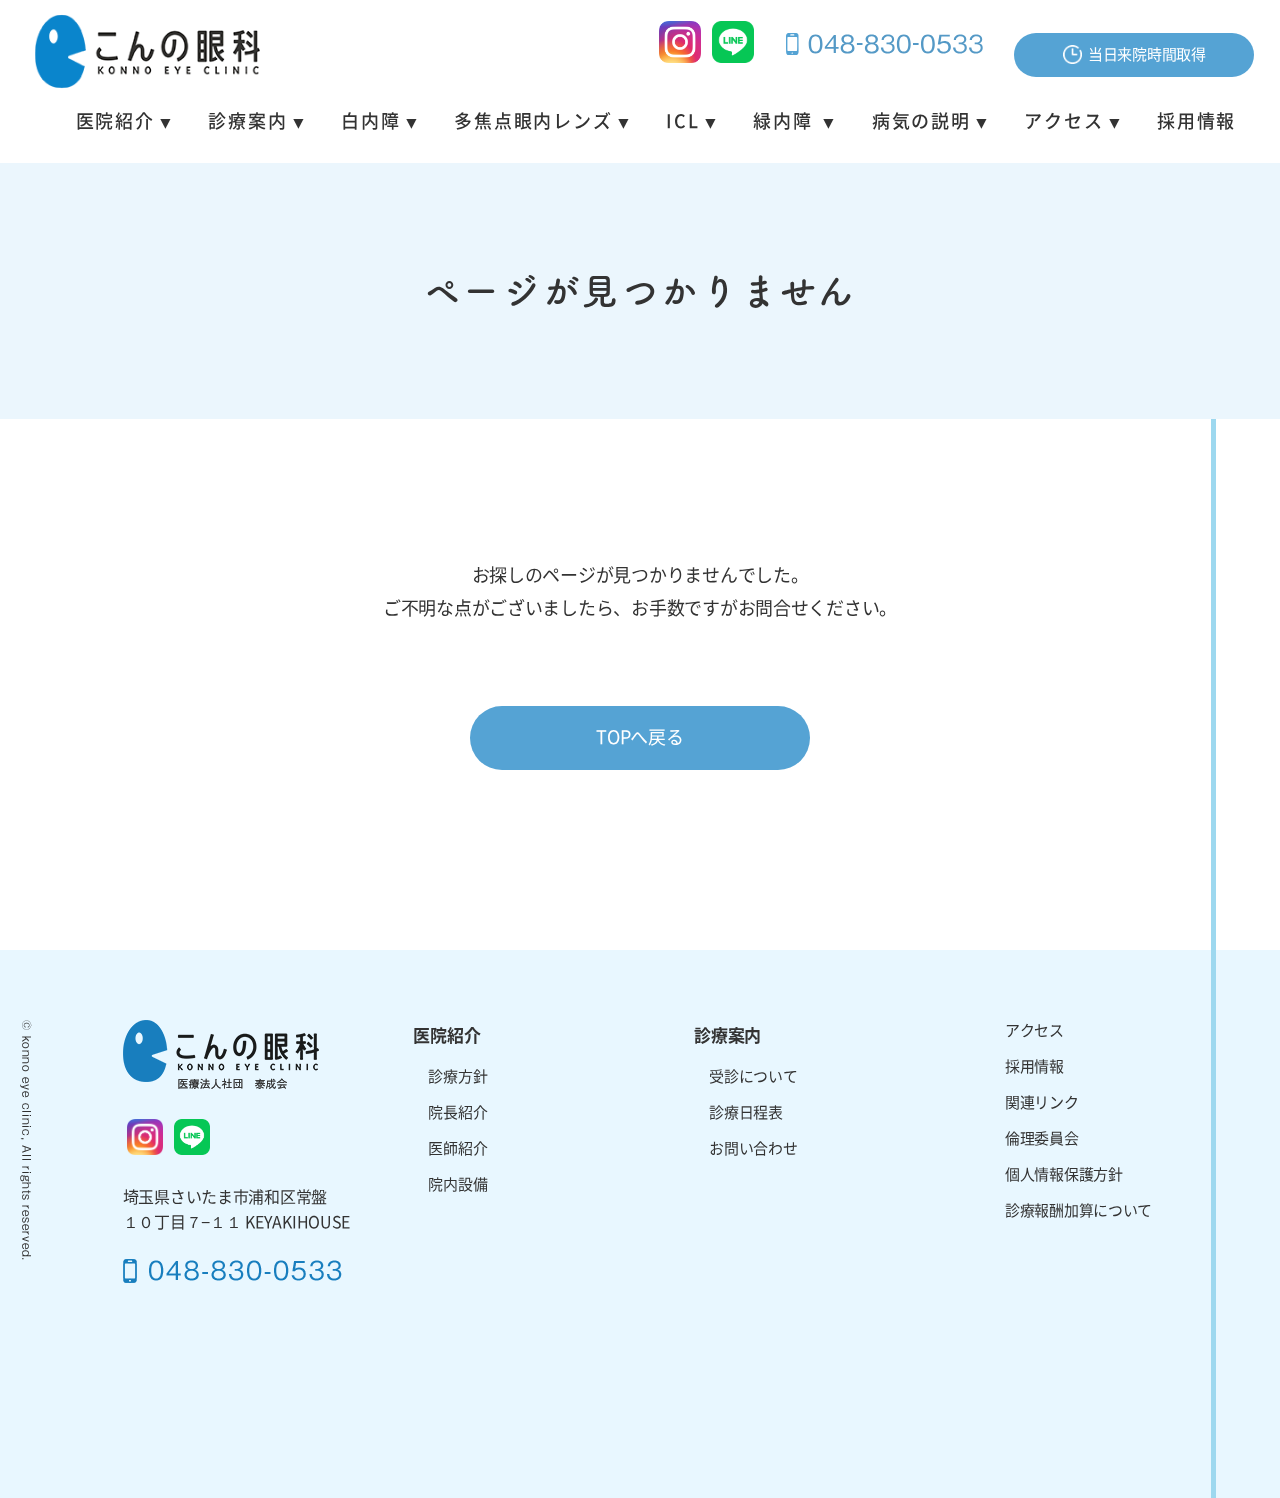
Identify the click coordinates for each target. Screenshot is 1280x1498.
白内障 (370, 121)
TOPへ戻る (639, 737)
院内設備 (457, 1184)
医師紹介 (457, 1148)
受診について (753, 1076)
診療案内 (247, 121)
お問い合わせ (753, 1148)
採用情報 (1196, 121)
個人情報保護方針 (1064, 1174)
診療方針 (457, 1076)
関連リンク (1042, 1102)
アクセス (1063, 121)
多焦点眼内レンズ (533, 121)
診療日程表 (746, 1112)
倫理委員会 (1042, 1138)
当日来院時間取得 (1147, 54)
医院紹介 (115, 121)
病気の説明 (921, 121)
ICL (682, 121)
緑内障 (785, 121)
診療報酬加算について (1078, 1210)
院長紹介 (457, 1112)
